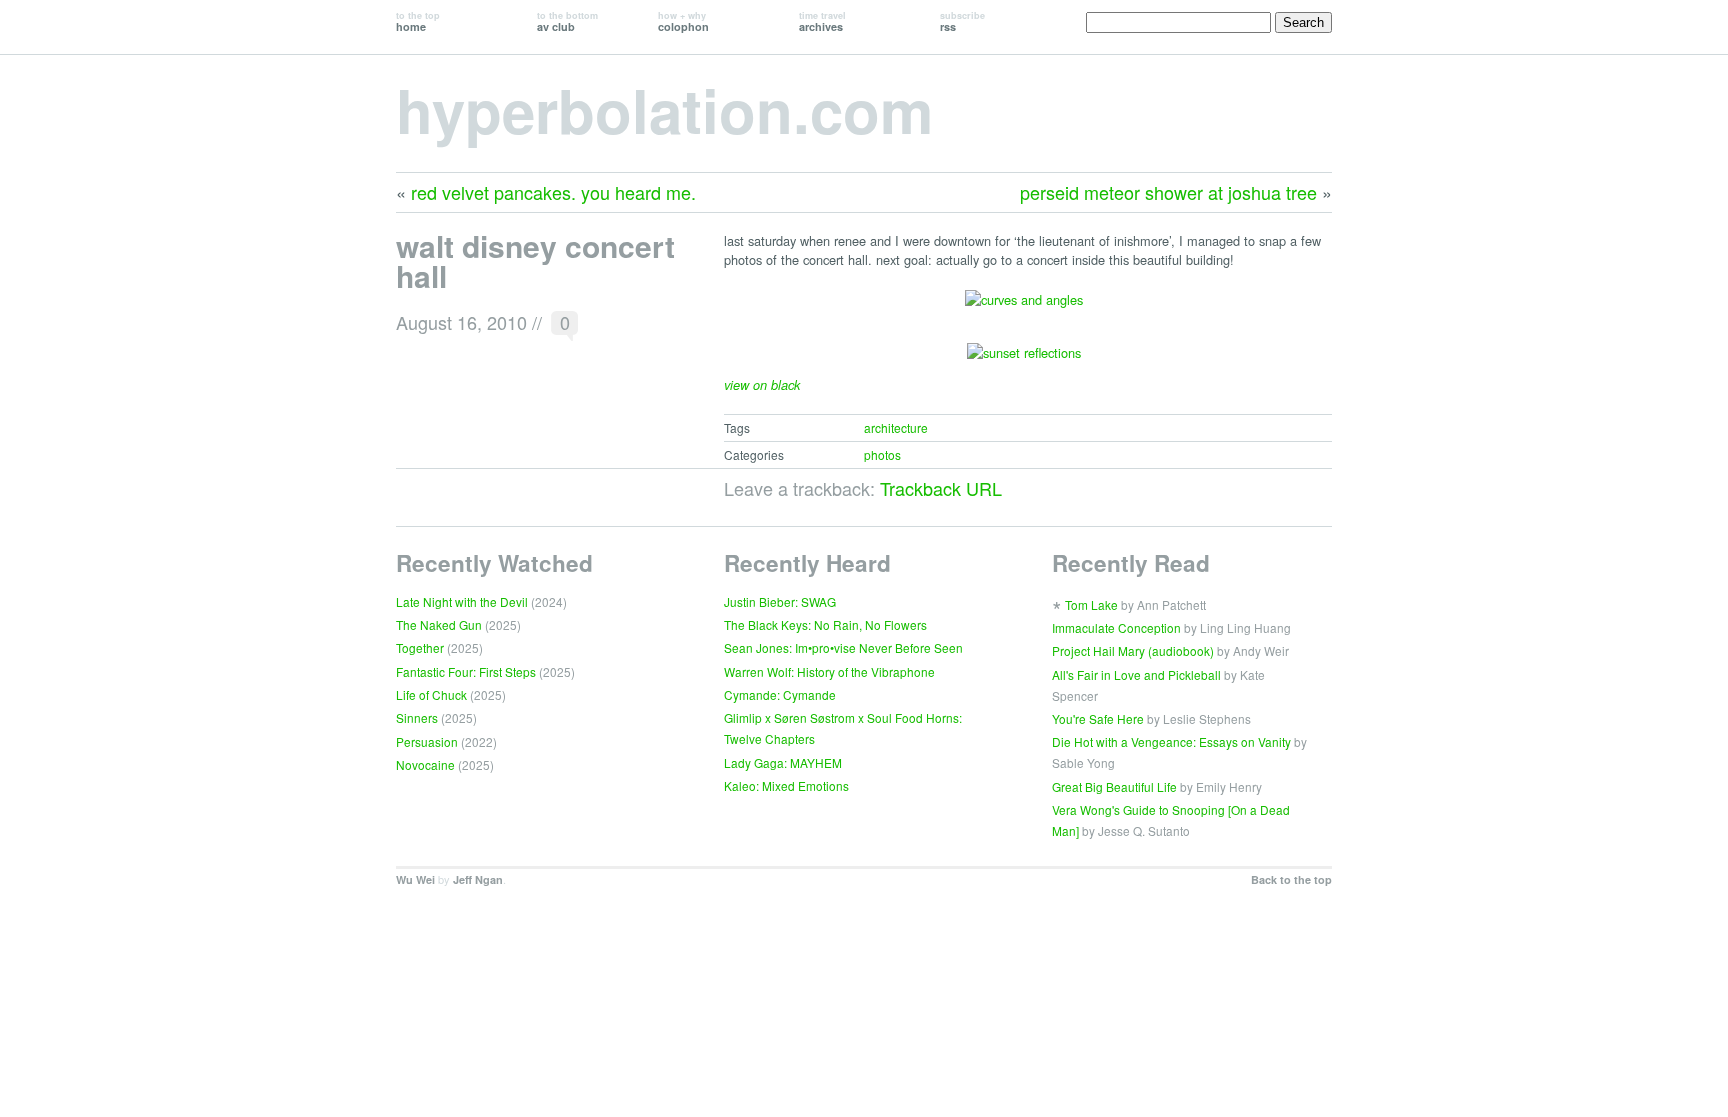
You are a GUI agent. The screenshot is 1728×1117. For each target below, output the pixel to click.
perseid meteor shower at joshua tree (1168, 192)
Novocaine (425, 764)
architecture (896, 427)
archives (822, 21)
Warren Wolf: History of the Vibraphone (829, 671)
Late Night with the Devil (462, 601)
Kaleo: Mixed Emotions (786, 785)
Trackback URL (941, 488)
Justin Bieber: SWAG (780, 601)
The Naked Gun (439, 624)
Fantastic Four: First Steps (466, 671)
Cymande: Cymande (780, 694)
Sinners (417, 717)
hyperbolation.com (664, 109)
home (418, 21)
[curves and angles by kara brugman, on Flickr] (1024, 309)
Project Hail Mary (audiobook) (1133, 650)
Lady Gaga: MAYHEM (783, 762)
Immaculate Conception (1116, 627)
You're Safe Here (1098, 718)
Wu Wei (415, 879)
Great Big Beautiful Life (1114, 786)
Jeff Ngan (478, 879)
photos (882, 454)
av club (567, 21)
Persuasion (427, 741)
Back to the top (1291, 879)
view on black (762, 385)
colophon (683, 21)
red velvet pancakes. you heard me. (553, 192)
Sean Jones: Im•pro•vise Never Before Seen (843, 647)
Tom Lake (1091, 604)
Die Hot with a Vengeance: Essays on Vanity (1171, 741)
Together (420, 647)
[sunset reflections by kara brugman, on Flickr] (1024, 362)
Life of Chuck (431, 694)
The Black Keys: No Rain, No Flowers (825, 624)
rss (962, 21)
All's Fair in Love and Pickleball (1136, 674)
